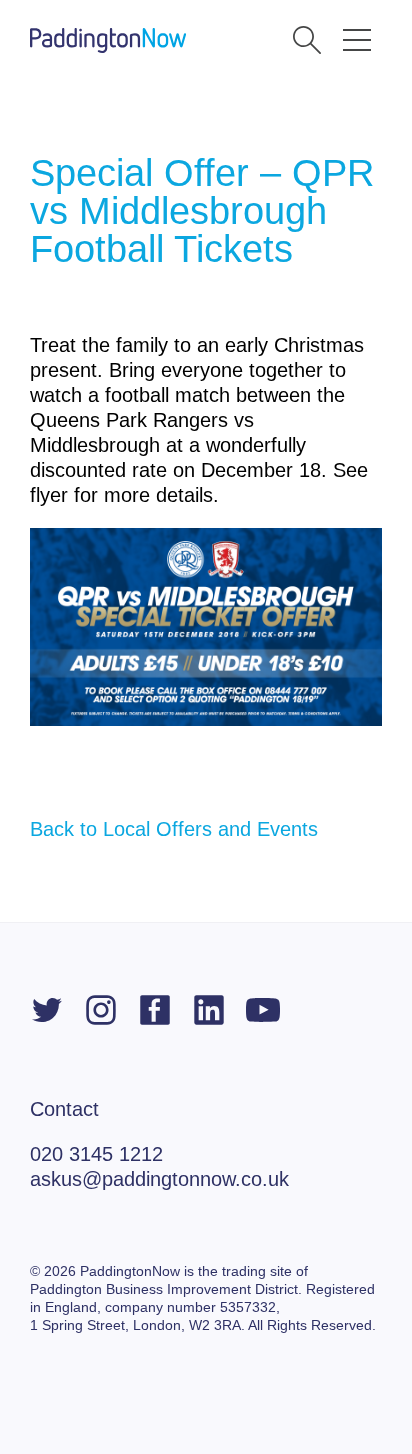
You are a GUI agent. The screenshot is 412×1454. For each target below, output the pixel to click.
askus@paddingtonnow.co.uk (159, 1179)
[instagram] (101, 1010)
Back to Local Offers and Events (174, 829)
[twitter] (47, 1010)
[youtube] (263, 1010)
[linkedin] (209, 1010)
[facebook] (155, 1010)
